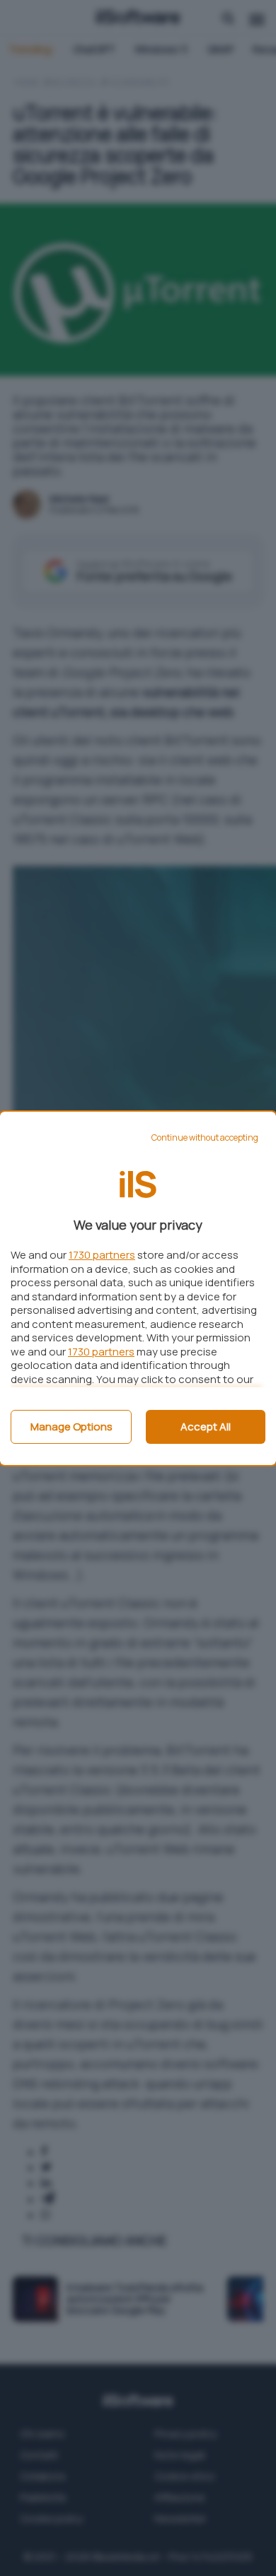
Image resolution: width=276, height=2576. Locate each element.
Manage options (71, 1427)
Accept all (206, 1427)
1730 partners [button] (102, 1255)
